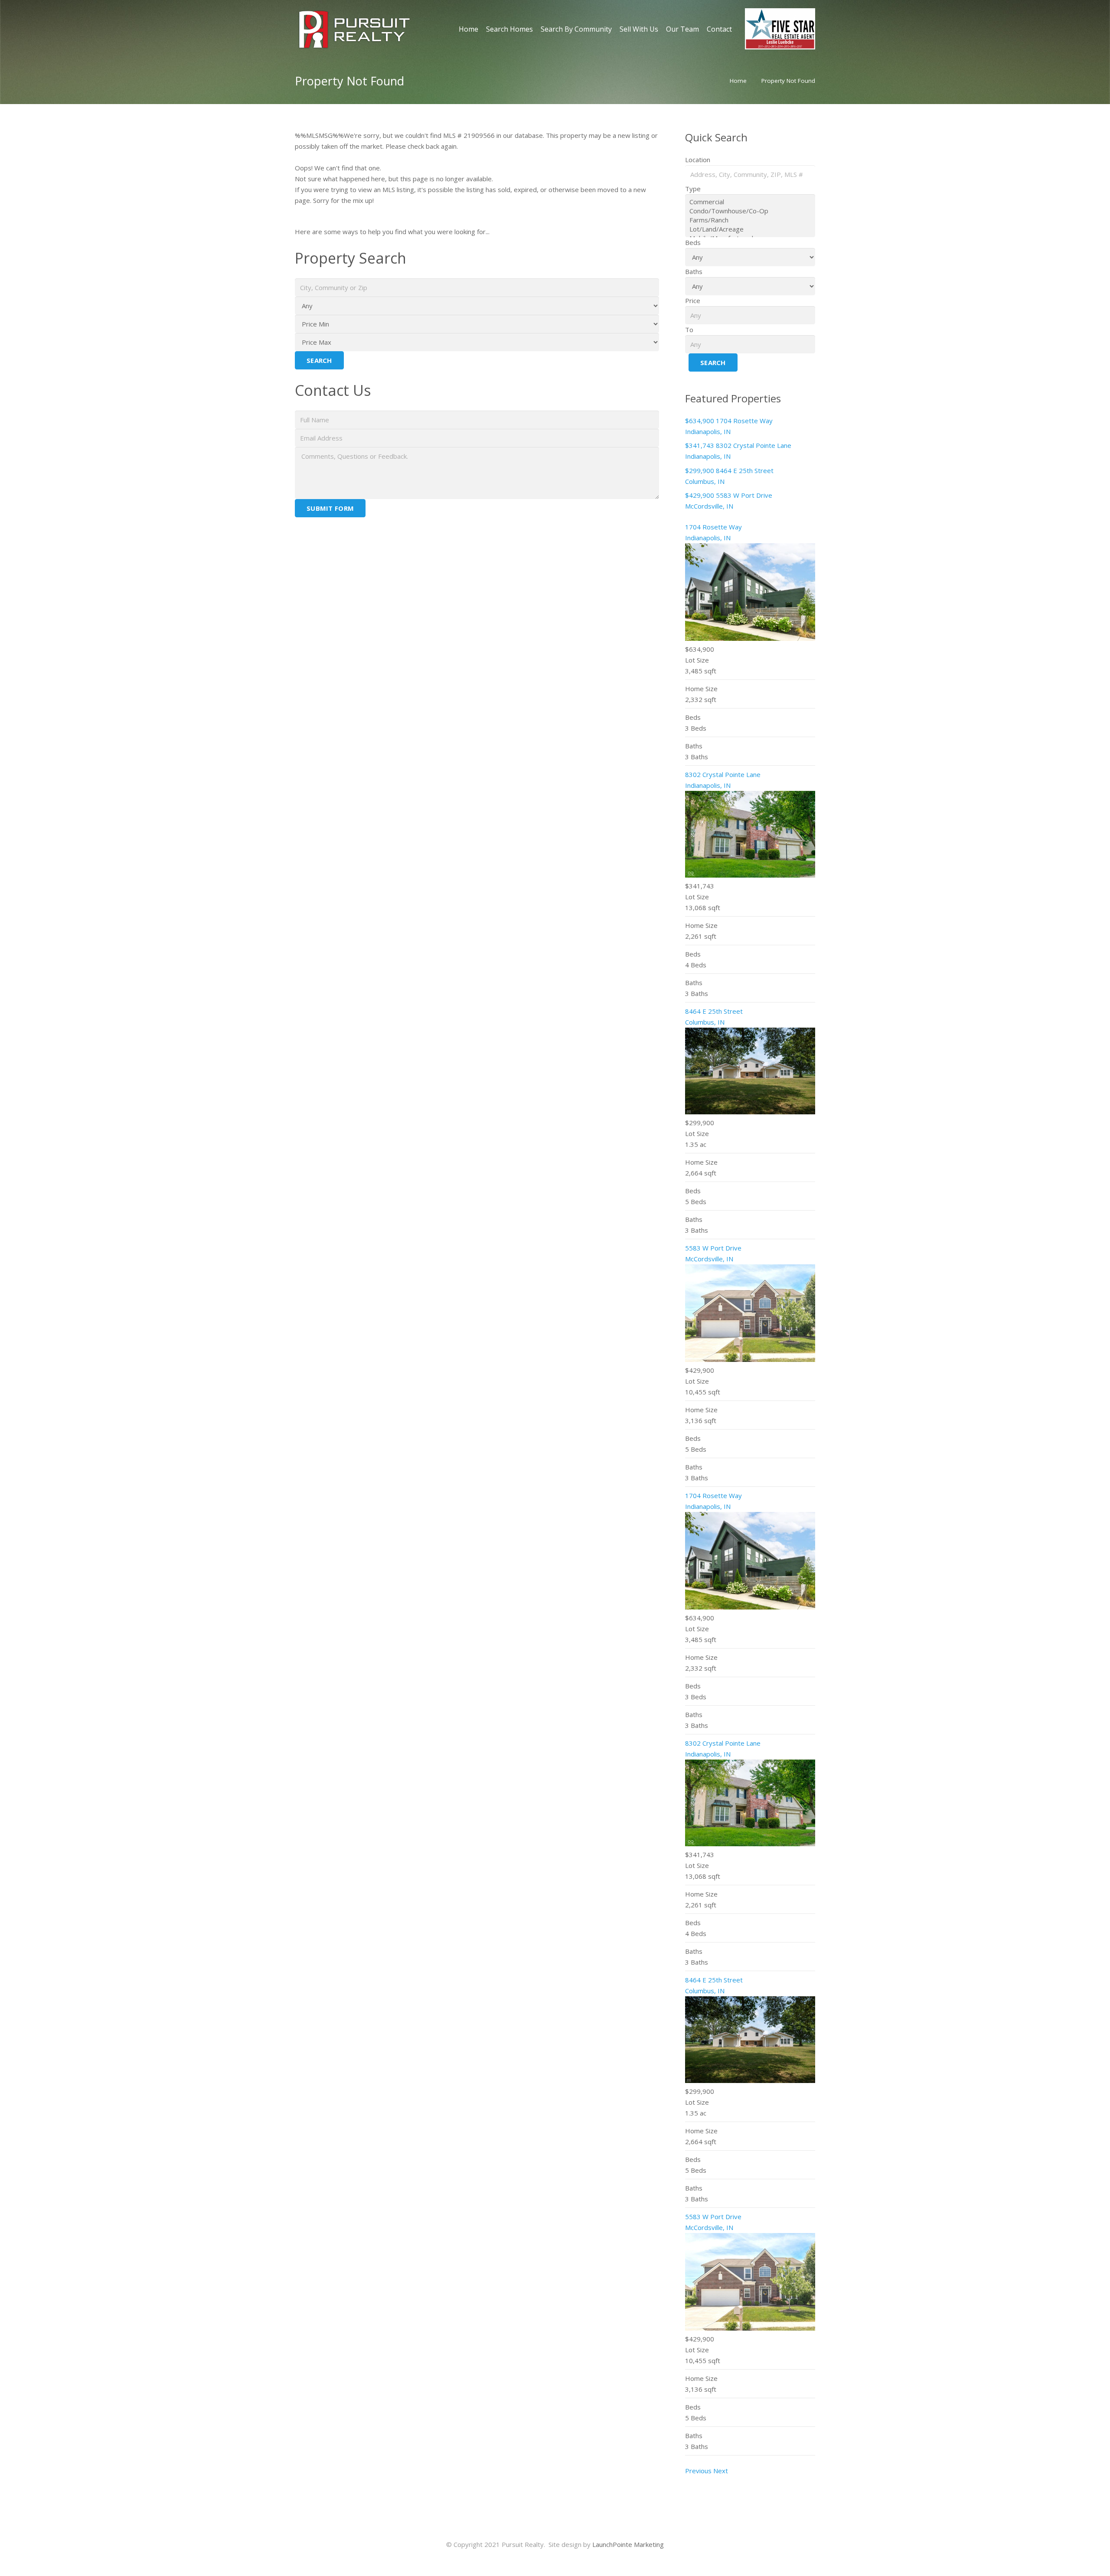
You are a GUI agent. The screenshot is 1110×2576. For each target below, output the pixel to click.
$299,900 (700, 470)
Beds (693, 242)
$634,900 (700, 421)
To (689, 330)
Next (721, 2471)
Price (693, 300)
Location (698, 160)
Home (738, 81)
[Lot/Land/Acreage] (750, 229)
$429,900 (700, 495)
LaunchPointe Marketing (628, 2544)
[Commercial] (750, 202)
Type (693, 189)
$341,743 (700, 445)
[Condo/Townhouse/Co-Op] (750, 211)
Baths (694, 271)
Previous (698, 2471)
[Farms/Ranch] (750, 220)
